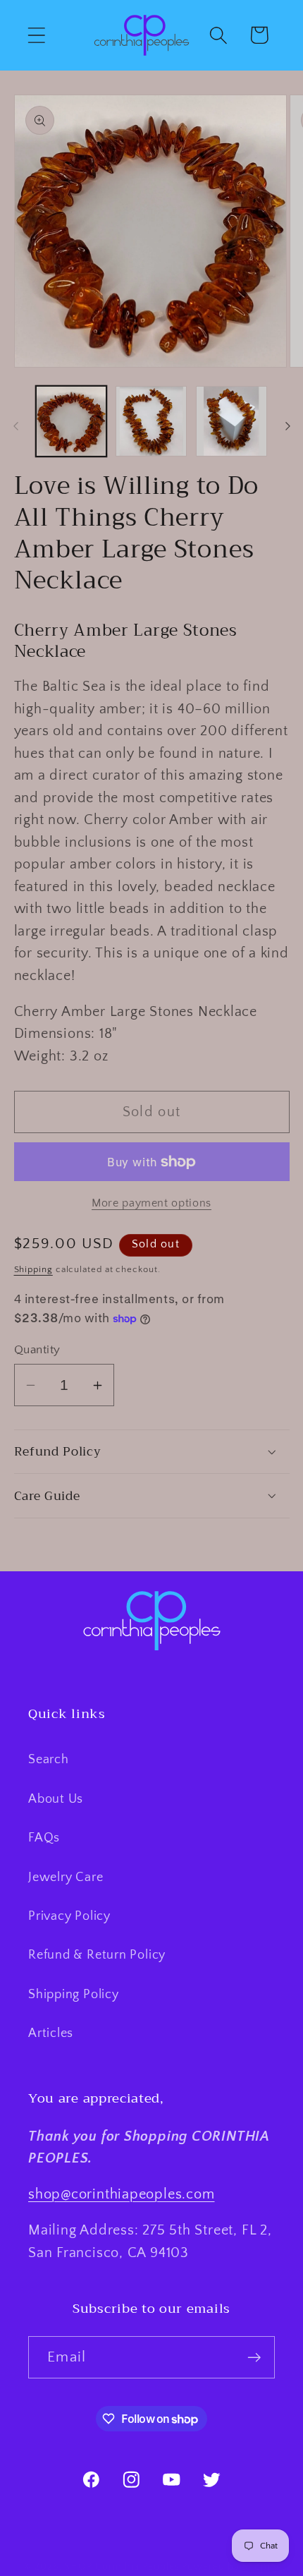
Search (49, 1760)
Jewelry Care (66, 1877)
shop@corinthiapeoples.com (122, 2194)
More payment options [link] (151, 1203)
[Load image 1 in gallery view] (72, 422)
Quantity (37, 1350)
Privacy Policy (69, 1916)
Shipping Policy (74, 1995)
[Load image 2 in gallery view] (151, 422)
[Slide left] (16, 426)
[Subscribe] (254, 2358)
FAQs (44, 1838)
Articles (51, 2033)
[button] (36, 35)
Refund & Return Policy (97, 1955)
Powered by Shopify (230, 2567)
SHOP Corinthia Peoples (122, 2567)
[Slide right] (287, 426)
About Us (56, 1799)
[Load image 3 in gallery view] (231, 422)
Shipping (33, 1269)
